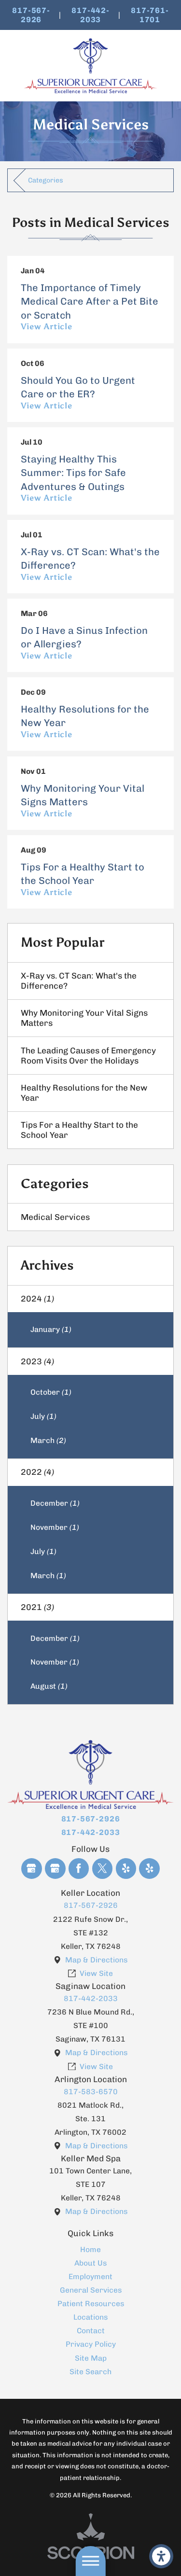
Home (90, 2249)
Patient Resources (91, 2303)
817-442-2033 (90, 15)
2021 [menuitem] (37, 1607)
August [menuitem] (49, 1686)
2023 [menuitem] (37, 1361)
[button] (161, 2556)
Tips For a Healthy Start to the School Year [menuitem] (79, 1130)
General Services (91, 2290)
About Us (90, 2263)
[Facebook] (79, 1869)
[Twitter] (103, 1869)
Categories (46, 180)
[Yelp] (126, 1869)
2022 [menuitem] (37, 1472)
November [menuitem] (55, 1527)
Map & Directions (96, 1960)
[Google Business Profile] (32, 1869)
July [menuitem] (43, 1416)
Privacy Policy (91, 2344)
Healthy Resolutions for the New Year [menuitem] (84, 1093)
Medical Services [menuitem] (55, 1217)
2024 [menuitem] (37, 1299)
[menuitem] (90, 2250)
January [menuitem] (51, 1329)
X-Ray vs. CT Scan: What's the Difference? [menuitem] (79, 981)
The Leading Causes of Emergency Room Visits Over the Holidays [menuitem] (88, 1056)
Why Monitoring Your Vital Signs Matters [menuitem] (84, 1018)
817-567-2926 (31, 15)
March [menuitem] (48, 1440)
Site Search (90, 2372)
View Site (96, 1973)
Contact (91, 2331)
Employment (90, 2276)
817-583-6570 (91, 2092)
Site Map (91, 2358)
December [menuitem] (55, 1503)
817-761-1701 (150, 15)
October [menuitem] (51, 1392)
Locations (90, 2317)
